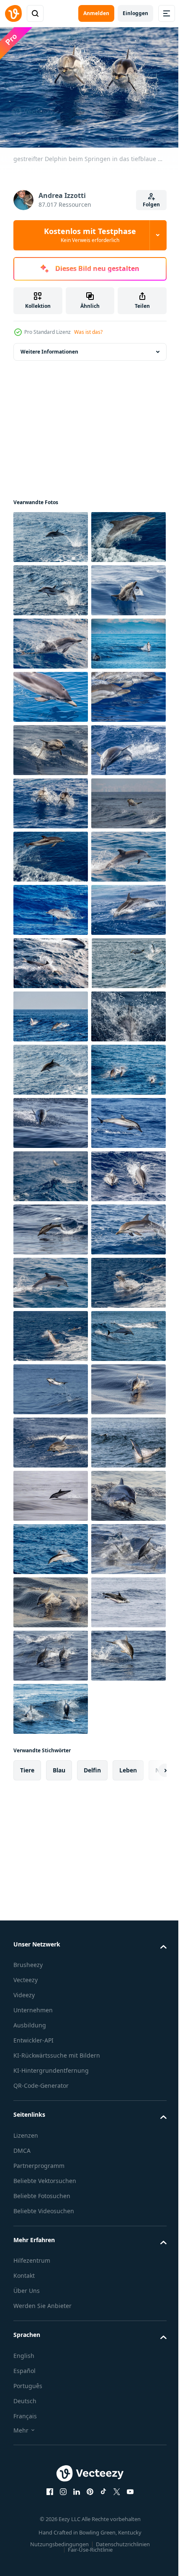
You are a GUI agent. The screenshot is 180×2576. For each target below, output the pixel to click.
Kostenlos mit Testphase (90, 235)
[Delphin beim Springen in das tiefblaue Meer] (51, 799)
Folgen (151, 204)
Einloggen (135, 13)
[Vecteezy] (13, 13)
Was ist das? (88, 332)
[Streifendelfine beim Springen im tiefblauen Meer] (51, 2450)
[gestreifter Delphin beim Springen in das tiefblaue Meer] (51, 693)
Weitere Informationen (49, 347)
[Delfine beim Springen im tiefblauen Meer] (51, 533)
